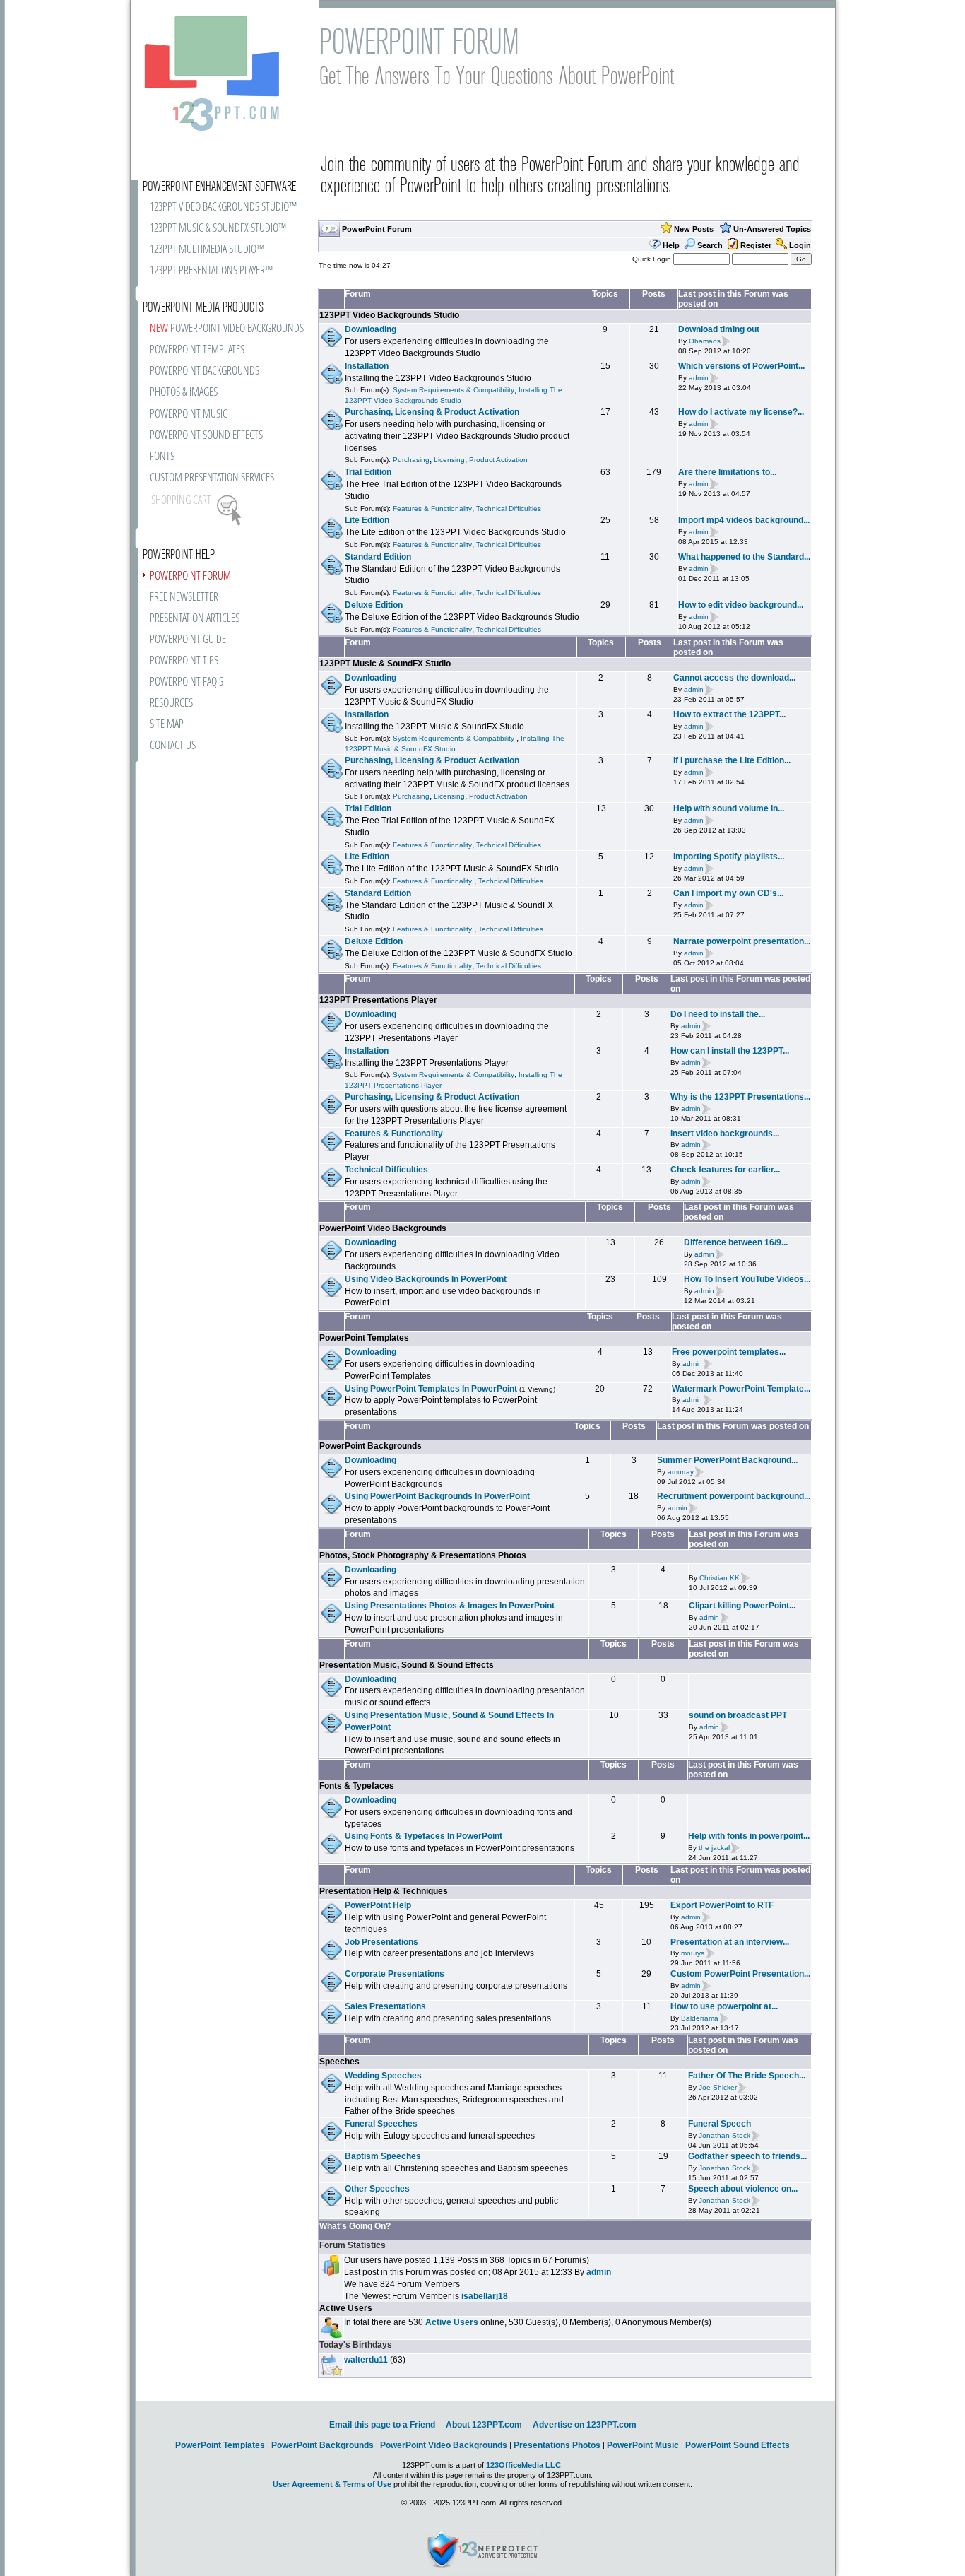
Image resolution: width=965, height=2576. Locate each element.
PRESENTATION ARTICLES (195, 619)
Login (800, 245)
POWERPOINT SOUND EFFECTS (206, 436)
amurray (681, 1472)
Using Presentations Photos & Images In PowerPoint (450, 1606)
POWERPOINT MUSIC (189, 414)
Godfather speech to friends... (747, 2156)
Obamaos (705, 341)
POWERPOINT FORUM (190, 576)
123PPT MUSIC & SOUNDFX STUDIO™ (218, 229)
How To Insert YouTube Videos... (747, 1279)
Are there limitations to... (727, 472)
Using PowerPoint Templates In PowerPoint (431, 1389)
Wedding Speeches (383, 2076)
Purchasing (411, 460)
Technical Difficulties (509, 508)
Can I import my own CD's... (728, 893)
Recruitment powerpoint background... (734, 1496)
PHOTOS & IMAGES (184, 393)
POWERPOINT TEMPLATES (197, 350)
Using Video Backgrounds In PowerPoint (426, 1279)
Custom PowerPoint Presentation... (740, 1974)
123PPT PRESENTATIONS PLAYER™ (211, 271)
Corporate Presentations (395, 1974)
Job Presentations (381, 1942)
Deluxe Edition (374, 605)
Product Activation (498, 460)
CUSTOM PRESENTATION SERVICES (212, 478)
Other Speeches (377, 2189)
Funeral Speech (720, 2124)
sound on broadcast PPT (738, 1715)
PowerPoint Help (378, 1905)
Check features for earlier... (725, 1170)
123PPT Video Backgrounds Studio (389, 315)
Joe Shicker (718, 2087)
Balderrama (700, 2018)
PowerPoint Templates (364, 1338)
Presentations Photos (557, 2445)
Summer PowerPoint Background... (727, 1460)
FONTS (162, 457)
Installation (367, 366)
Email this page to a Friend (382, 2425)
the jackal (714, 1848)
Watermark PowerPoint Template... (741, 1389)
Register (756, 245)
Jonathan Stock (724, 2135)
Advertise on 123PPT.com (585, 2425)
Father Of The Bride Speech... (747, 2076)
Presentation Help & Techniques (384, 1891)
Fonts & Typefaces (357, 1786)
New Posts (694, 229)
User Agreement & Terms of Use (332, 2484)
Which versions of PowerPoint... (741, 366)
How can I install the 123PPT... (730, 1051)
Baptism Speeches (383, 2156)
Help (671, 245)
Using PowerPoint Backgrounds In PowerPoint (437, 1496)
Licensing (449, 460)
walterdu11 (366, 2360)
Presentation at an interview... (730, 1942)
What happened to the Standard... (744, 557)
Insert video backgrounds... (725, 1134)
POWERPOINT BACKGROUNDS (205, 371)
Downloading (371, 329)
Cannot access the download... (734, 678)
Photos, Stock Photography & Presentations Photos (423, 1555)
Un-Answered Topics (772, 229)
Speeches (339, 2062)
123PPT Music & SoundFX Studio (385, 664)
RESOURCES (171, 704)
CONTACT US (173, 746)
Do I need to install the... (718, 1014)
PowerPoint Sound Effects (738, 2445)
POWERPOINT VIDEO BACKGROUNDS (227, 329)
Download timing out (719, 329)
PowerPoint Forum (377, 229)
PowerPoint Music (643, 2445)
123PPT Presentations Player (378, 1000)
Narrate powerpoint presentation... (742, 941)
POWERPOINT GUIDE (188, 640)
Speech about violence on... (743, 2189)
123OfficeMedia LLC (523, 2465)
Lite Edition (367, 520)
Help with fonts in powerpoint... (749, 1836)
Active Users (346, 2308)
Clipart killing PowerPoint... (742, 1606)
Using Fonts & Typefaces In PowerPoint (424, 1836)
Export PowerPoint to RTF (722, 1905)
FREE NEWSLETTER (184, 598)
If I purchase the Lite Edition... (732, 760)
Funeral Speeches (381, 2124)
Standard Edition (378, 557)
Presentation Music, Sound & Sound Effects (407, 1665)
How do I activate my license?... (741, 412)
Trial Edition (368, 472)
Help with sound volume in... (729, 808)
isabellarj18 (485, 2296)
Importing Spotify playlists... (729, 857)
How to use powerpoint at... (724, 2006)
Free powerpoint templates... (729, 1352)
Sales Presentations (385, 2006)
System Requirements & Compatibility (454, 390)
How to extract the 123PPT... (729, 714)
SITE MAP (167, 725)
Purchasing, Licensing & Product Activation (432, 412)
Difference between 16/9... (736, 1242)
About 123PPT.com (484, 2425)
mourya (693, 1954)
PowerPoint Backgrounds (371, 1446)
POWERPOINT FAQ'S (187, 682)
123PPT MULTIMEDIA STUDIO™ (207, 250)
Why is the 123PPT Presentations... (740, 1097)
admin (699, 378)
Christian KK (720, 1578)
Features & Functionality (432, 508)
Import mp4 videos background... (744, 520)
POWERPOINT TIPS (184, 661)
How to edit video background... (741, 605)
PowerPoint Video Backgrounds (383, 1228)
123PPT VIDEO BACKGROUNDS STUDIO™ (223, 207)
